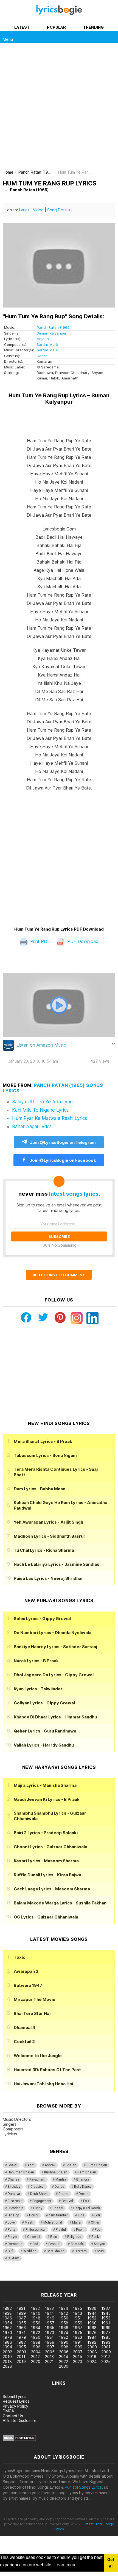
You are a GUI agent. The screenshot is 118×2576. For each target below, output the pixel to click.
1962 (7, 2328)
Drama (64, 2194)
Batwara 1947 (28, 1985)
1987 (21, 2342)
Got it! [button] (111, 2563)
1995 (21, 2347)
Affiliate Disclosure (20, 2420)
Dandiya (14, 2194)
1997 (50, 2347)
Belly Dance (83, 2187)
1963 (21, 2328)
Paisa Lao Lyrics (48, 1578)
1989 (50, 2342)
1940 (36, 2313)
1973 (50, 2333)
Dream (84, 2194)
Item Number (58, 2215)
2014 (64, 2357)
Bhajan (71, 2165)
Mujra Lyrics (45, 1785)
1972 (36, 2333)
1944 (92, 2313)
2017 (106, 2357)
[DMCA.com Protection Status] (19, 2440)
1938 (7, 2313)
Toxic (19, 1957)
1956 (36, 2323)
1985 (106, 2337)
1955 (21, 2323)
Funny (38, 2208)
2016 (92, 2357)
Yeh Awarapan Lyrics (48, 1522)
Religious (74, 2237)
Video (38, 210)
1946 (7, 2318)
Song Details (59, 210)
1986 (7, 2342)
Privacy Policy (16, 2406)
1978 (7, 2337)
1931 (21, 2308)
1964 (36, 2328)
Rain (54, 2237)
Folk (86, 2201)
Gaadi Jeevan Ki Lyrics (47, 1799)
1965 (50, 2328)
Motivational (53, 2222)
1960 (92, 2323)
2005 (50, 2352)
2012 (35, 2357)
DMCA (8, 2411)
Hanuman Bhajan (21, 2172)
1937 (106, 2308)
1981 (49, 2337)
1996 (36, 2347)
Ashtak (50, 2165)
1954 (7, 2323)
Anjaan (43, 339)
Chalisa (13, 2179)
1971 (21, 2333)
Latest (22, 27)
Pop (97, 2230)
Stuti (100, 2251)
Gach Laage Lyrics (52, 1889)
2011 (21, 2357)
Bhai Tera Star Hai (32, 2013)
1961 (106, 2323)
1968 (92, 2328)
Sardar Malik (47, 344)
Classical (37, 2187)
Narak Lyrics (36, 1661)
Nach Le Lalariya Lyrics (57, 1564)
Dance (42, 356)
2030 (64, 2366)
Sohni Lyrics (42, 1619)
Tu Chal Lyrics (44, 1550)
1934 (64, 2308)
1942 (64, 2313)
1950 (64, 2318)
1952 (92, 2318)
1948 (36, 2318)
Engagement (42, 2201)
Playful (61, 2230)
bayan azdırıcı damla (51, 2278)
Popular (56, 27)
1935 (78, 2308)
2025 (106, 2361)
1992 (92, 2342)
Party (12, 2230)
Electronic (15, 2201)
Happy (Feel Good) (87, 2208)
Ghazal (58, 2208)
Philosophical (36, 2230)
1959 (78, 2323)
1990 (64, 2342)
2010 (7, 2357)
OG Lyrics (46, 1917)
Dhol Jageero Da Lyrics (54, 1675)
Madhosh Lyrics (50, 1536)
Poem (80, 2230)
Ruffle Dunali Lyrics (47, 1875)
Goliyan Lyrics (44, 1703)
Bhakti (12, 2165)
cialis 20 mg (11, 2278)
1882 (7, 2308)
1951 (77, 2318)
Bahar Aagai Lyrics (32, 1127)
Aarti (31, 2165)
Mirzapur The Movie (35, 1999)
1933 (49, 2308)
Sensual (54, 2244)
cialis (27, 2278)
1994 (7, 2347)
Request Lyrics (16, 2401)
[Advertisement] (59, 108)
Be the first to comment (59, 1275)
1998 (64, 2347)
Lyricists (10, 2134)
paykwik (78, 2278)
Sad (35, 2244)
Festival (67, 2201)
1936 (92, 2308)
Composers (13, 2129)
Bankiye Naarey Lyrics (55, 1647)
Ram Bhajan (87, 2172)
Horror (34, 2215)
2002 (7, 2352)
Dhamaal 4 (24, 2027)
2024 (92, 2361)
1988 (36, 2342)
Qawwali (34, 2237)
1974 (64, 2333)
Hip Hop (13, 2215)
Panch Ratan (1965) (54, 327)
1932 (35, 2308)
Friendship (15, 2208)
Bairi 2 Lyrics (46, 1833)
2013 (49, 2357)
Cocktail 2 (24, 2042)
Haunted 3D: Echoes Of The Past (47, 2070)
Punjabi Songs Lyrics (83, 2487)
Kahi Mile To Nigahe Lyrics (40, 1110)
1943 (78, 2313)
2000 (92, 2347)
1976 (92, 2333)
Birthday (14, 2187)
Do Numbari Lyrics (53, 1633)
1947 (21, 2318)
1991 (77, 2342)
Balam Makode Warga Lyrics (60, 1903)
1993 (106, 2342)
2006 (64, 2352)
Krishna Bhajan (56, 2172)
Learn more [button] (65, 2565)
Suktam (13, 2258)
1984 (92, 2337)
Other (95, 2222)
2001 (106, 2347)
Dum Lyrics (40, 1489)
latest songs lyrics (74, 1194)
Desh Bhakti (39, 2194)
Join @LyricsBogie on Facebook (62, 1160)
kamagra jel (97, 2278)
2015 (78, 2357)
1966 (64, 2328)
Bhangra (83, 2179)
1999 (78, 2347)
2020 (36, 2361)
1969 (106, 2328)
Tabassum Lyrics (45, 1455)
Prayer (12, 2237)
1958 (64, 2323)
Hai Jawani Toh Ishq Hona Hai (43, 2084)
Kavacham (37, 2179)
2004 (36, 2352)
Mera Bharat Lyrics (43, 1441)
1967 (78, 2328)
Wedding (30, 2251)
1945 (106, 2313)
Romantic (15, 2244)
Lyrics (24, 210)
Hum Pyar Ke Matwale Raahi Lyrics (50, 1118)
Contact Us (13, 2416)
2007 (78, 2352)
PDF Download (82, 941)
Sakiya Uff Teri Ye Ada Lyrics (43, 1102)
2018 (7, 2361)
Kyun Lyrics (38, 1689)
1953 (106, 2318)
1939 (21, 2313)
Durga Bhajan (97, 2165)
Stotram (81, 2251)
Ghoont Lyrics (50, 1847)
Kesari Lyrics (46, 1861)
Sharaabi (77, 2244)
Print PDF (39, 941)
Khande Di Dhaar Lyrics (55, 1717)
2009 (106, 2352)
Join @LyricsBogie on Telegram (63, 1142)
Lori (97, 2215)
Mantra (61, 2179)
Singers (10, 2124)
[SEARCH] (112, 37)
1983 (78, 2337)
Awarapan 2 (26, 1971)
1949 (50, 2318)
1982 (64, 2337)
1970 (7, 2333)
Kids (81, 2215)
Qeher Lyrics (45, 1731)
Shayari (99, 2244)
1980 (36, 2337)
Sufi (10, 2251)
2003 (21, 2352)
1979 (21, 2337)
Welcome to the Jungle (38, 2056)
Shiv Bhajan (56, 2251)
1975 (78, 2333)
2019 (21, 2361)
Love (11, 2222)
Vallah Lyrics (44, 1745)
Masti (29, 2222)
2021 (49, 2361)
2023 (78, 2361)
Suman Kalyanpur (52, 333)
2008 (92, 2352)
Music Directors (17, 2119)
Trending (93, 27)
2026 (7, 2366)
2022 (64, 2361)
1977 (106, 2333)
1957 (50, 2323)
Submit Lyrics (15, 2396)
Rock (95, 2237)
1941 (49, 2313)
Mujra (76, 2222)
